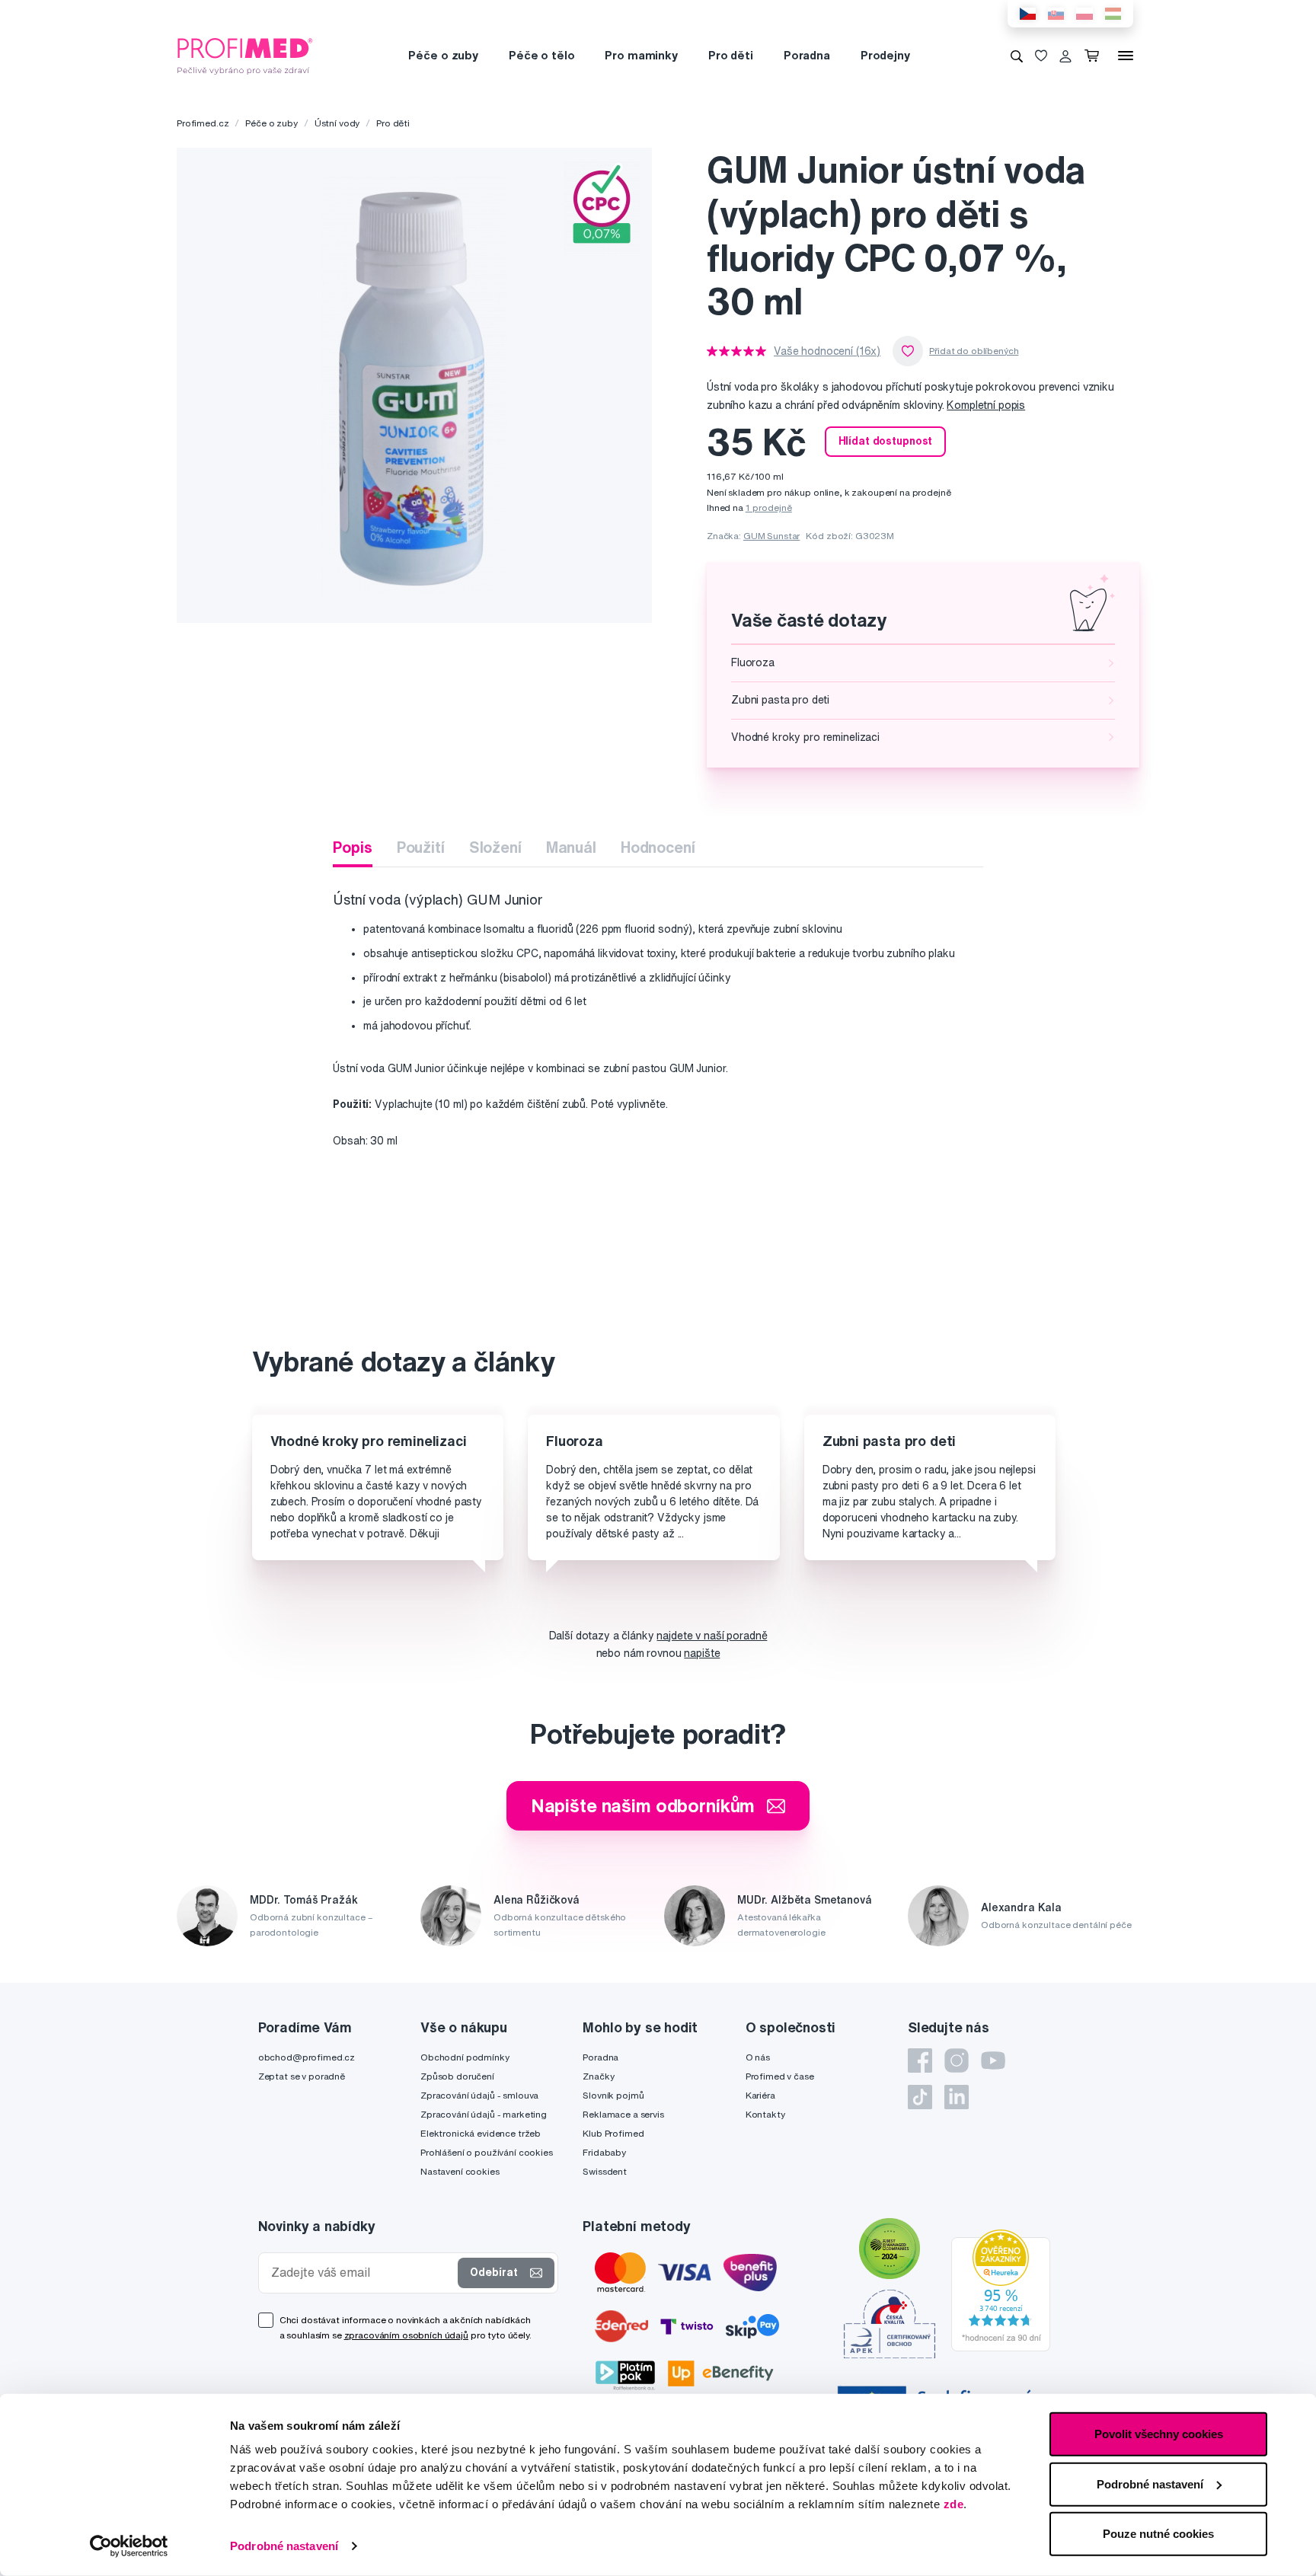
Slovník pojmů (613, 2095)
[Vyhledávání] (1017, 56)
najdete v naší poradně (712, 1636)
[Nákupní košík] (1095, 56)
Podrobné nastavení (284, 2546)
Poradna (807, 55)
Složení (495, 847)
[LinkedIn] (957, 2097)
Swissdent (605, 2171)
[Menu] (1126, 56)
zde (954, 2504)
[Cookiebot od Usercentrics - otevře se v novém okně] (129, 2546)
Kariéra (760, 2095)
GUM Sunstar (771, 536)
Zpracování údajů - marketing (484, 2114)
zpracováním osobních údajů (406, 2335)
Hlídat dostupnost (886, 441)
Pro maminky (641, 55)
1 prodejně (769, 508)
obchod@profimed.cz (307, 2057)
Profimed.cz (203, 123)
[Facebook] (920, 2060)
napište (702, 1653)
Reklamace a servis (623, 2114)
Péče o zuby (443, 55)
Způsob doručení (457, 2076)
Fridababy (604, 2152)
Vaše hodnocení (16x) (827, 351)
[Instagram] (957, 2060)
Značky (598, 2076)
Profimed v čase (780, 2076)
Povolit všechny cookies (1159, 2434)
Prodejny (885, 55)
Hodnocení (658, 847)
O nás (758, 2057)
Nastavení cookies (460, 2171)
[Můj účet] (1065, 56)
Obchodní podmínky (465, 2057)
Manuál (571, 847)
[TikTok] (920, 2097)
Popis (352, 847)
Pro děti (731, 55)
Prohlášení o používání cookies (487, 2152)
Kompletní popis (986, 405)
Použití (421, 847)
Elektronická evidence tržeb (481, 2133)
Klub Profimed (613, 2133)
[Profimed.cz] (245, 55)
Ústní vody (337, 123)
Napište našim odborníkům (643, 1805)
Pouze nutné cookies (1158, 2534)
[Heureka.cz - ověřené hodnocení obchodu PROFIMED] (1001, 2290)
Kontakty (765, 2114)
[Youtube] (993, 2060)
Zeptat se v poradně (302, 2076)
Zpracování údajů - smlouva (479, 2095)
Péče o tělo (541, 55)
